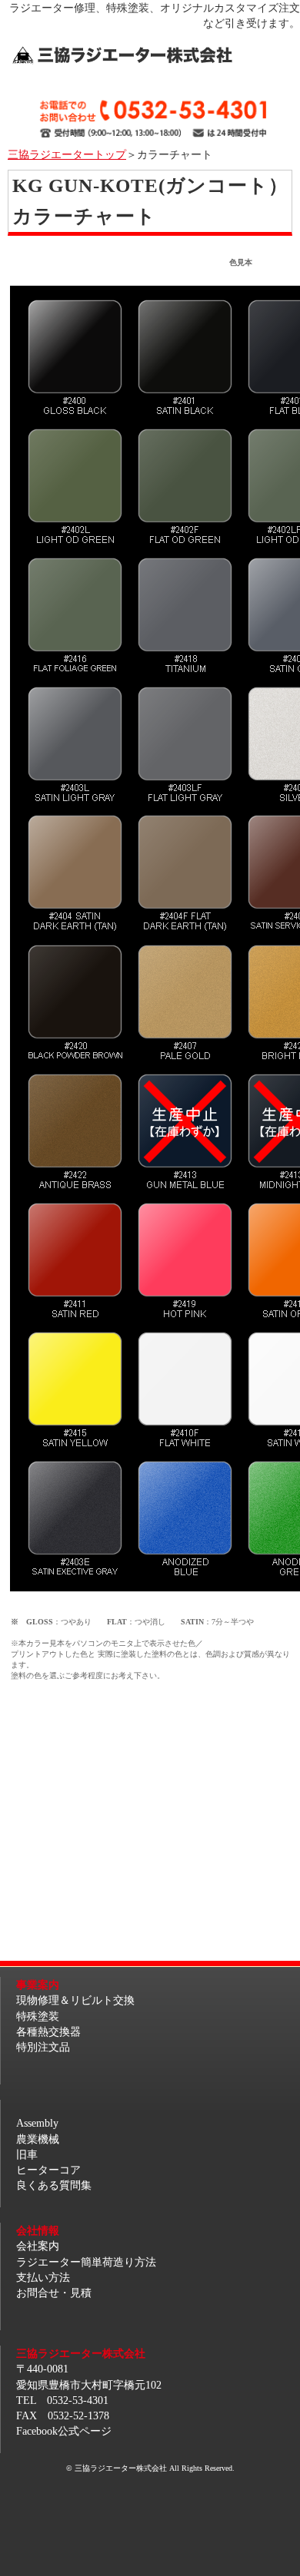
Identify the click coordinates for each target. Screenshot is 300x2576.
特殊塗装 (38, 2016)
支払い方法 (43, 2277)
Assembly (37, 2123)
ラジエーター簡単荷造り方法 (86, 2262)
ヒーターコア (48, 2170)
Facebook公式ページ (64, 2431)
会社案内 (38, 2246)
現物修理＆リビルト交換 (75, 2000)
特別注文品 (43, 2047)
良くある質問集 (54, 2185)
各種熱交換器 (48, 2031)
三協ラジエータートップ (67, 154)
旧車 (27, 2154)
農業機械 (38, 2139)
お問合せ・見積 (54, 2293)
